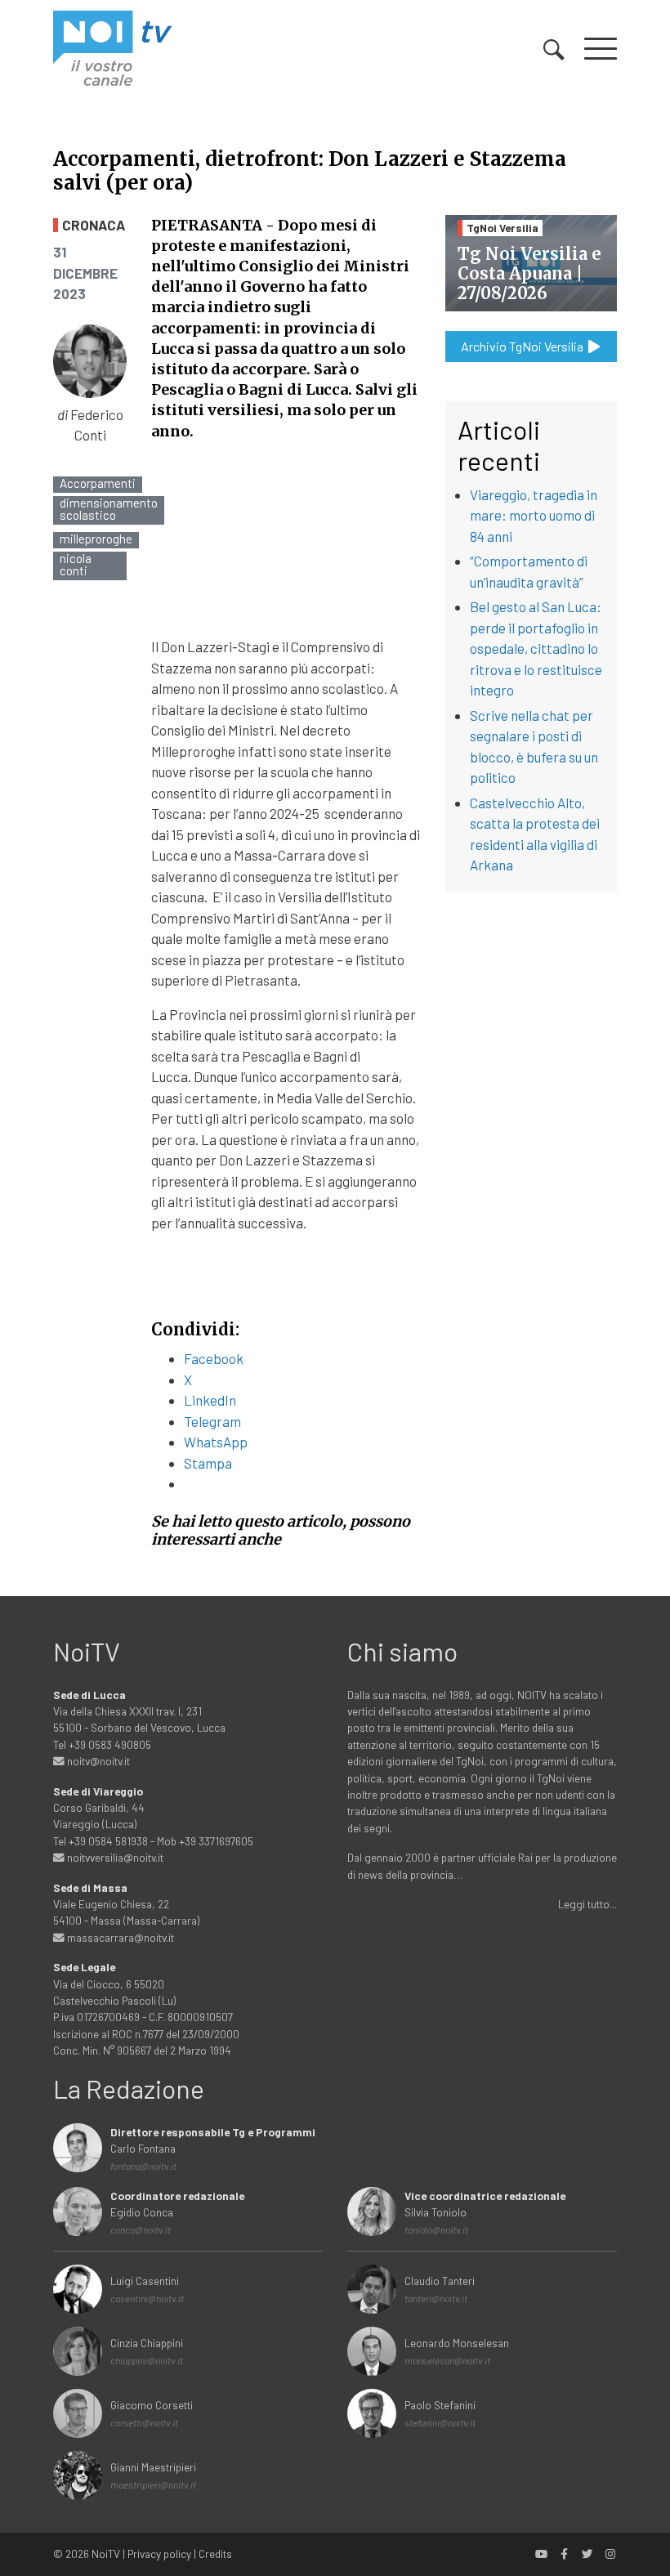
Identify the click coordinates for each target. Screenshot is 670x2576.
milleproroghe (96, 539)
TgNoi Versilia (502, 228)
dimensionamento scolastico (109, 509)
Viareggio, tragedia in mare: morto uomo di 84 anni (534, 515)
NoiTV (106, 2554)
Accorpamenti (98, 483)
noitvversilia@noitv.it (114, 1857)
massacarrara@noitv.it (119, 1937)
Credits (215, 2554)
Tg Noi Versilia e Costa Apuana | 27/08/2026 (529, 273)
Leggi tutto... (587, 1904)
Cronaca (94, 225)
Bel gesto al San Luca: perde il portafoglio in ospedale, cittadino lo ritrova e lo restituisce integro (536, 648)
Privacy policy (159, 2554)
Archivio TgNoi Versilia (523, 346)
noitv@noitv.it (97, 1761)
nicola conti (76, 565)
